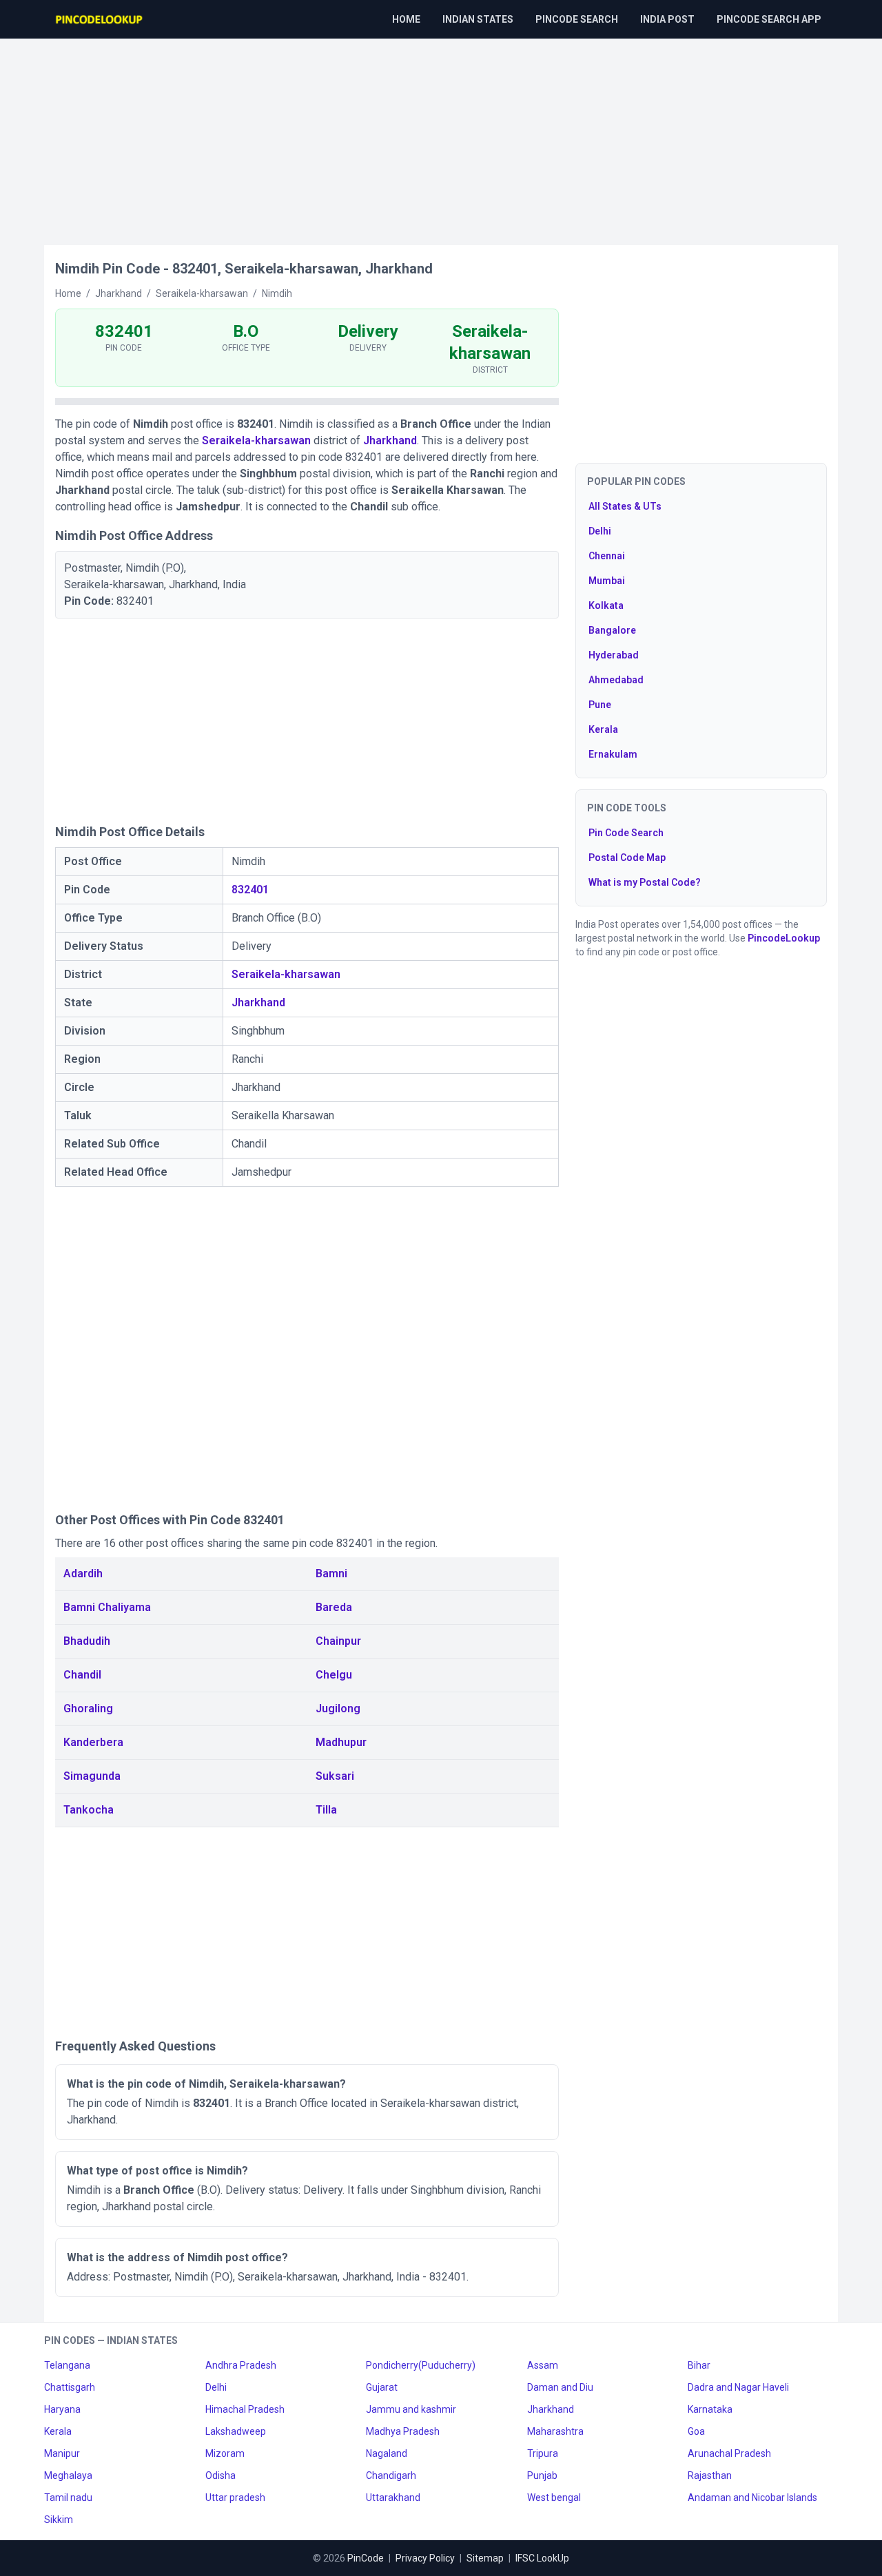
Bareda (334, 1607)
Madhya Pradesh (403, 2431)
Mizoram (225, 2453)
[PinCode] (100, 19)
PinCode (366, 2558)
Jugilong (338, 1708)
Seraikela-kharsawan (256, 440)
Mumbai (607, 581)
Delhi (600, 531)
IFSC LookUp (542, 2558)
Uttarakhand (393, 2497)
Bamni (331, 1573)
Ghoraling (88, 1708)
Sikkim (59, 2520)
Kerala (603, 729)
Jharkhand (390, 440)
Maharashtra (555, 2431)
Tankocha (89, 1810)
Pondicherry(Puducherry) (421, 2365)
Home (406, 19)
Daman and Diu (560, 2387)
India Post (667, 19)
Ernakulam (613, 754)
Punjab (542, 2475)
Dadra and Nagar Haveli (738, 2387)
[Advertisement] (441, 135)
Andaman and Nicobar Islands (752, 2497)
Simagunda (92, 1776)
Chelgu (334, 1675)
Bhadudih (87, 1641)
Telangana (67, 2365)
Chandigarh (391, 2475)
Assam (543, 2365)
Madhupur (341, 1742)
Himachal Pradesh (245, 2409)
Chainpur (338, 1641)
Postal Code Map (627, 858)
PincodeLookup (784, 938)
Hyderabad (614, 655)
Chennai (607, 556)
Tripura (543, 2453)
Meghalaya (68, 2475)
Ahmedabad (616, 680)
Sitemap (485, 2558)
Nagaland (387, 2453)
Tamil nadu (68, 2497)
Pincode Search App (769, 19)
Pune (600, 705)
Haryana (62, 2409)
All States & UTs (625, 506)
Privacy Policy (425, 2558)
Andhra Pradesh (241, 2365)
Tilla (326, 1810)
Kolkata (606, 605)
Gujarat (382, 2387)
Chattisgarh (70, 2387)
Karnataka (710, 2409)
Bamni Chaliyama (107, 1607)
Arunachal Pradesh (729, 2453)
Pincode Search (577, 19)
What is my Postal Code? (645, 882)
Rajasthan (710, 2475)
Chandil (82, 1675)
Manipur (62, 2453)
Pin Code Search (626, 833)
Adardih (83, 1573)
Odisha (220, 2475)
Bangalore (612, 630)
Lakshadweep (236, 2431)
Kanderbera (93, 1742)
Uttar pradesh (235, 2497)
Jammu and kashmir (411, 2409)
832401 (250, 890)
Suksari (335, 1776)
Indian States (478, 19)
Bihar (699, 2365)
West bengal (554, 2497)
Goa (696, 2431)
